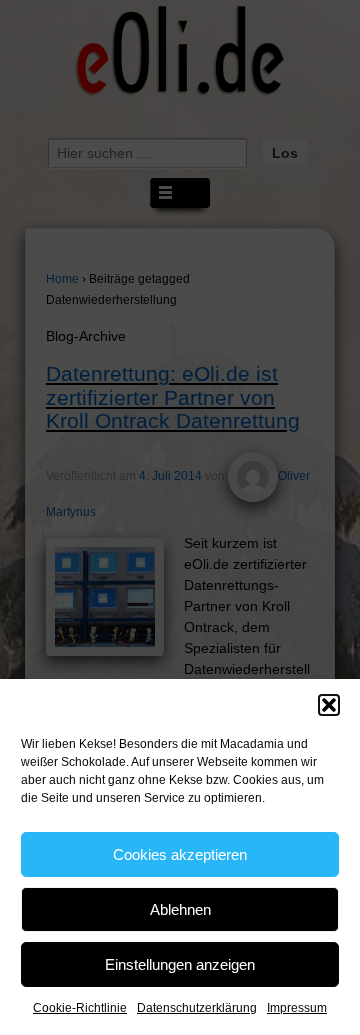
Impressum (297, 1008)
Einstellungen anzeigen (180, 964)
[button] (329, 705)
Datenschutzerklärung (197, 1008)
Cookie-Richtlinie (80, 1008)
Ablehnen (180, 909)
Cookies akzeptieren (180, 854)
